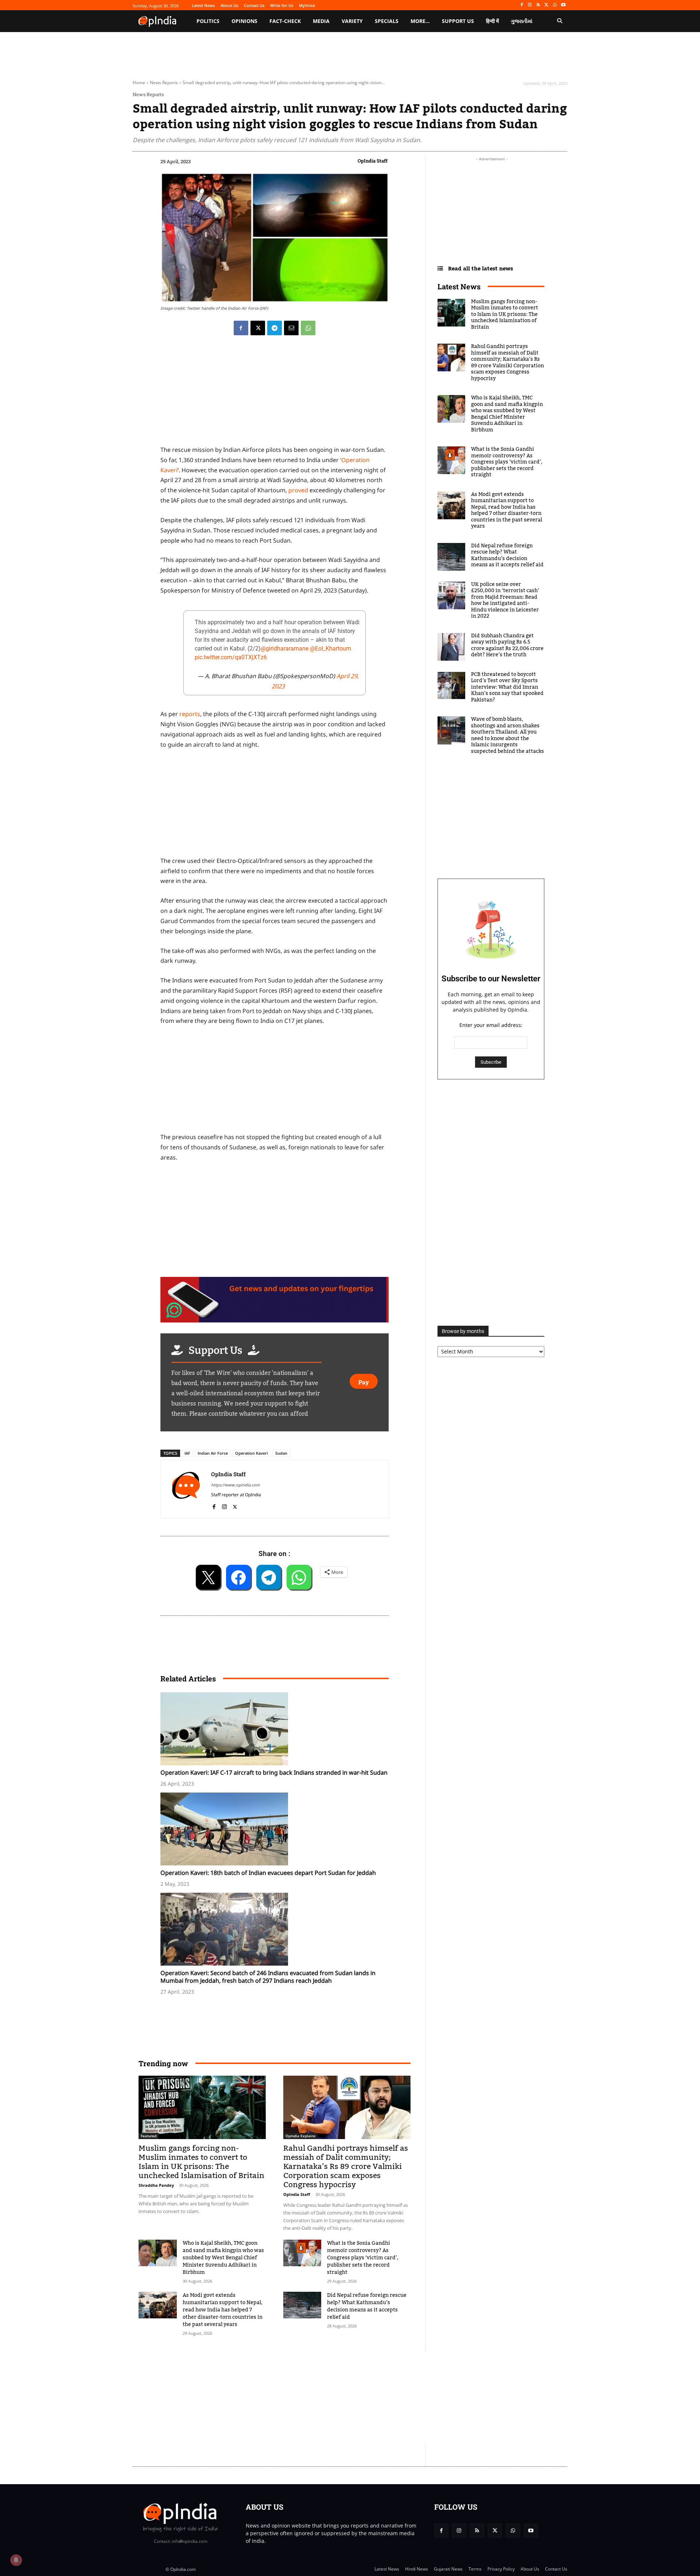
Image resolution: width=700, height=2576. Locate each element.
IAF (187, 1453)
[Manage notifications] (16, 2560)
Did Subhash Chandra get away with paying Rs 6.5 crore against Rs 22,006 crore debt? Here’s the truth (507, 646)
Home (139, 83)
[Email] (291, 328)
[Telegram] (275, 328)
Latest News (459, 286)
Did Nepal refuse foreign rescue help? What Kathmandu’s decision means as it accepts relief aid (367, 2306)
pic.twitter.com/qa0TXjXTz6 (231, 657)
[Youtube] (563, 5)
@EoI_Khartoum (330, 648)
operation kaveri (252, 1453)
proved (299, 490)
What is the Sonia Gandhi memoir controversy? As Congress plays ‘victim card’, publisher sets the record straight (363, 2258)
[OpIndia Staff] (186, 1489)
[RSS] (538, 5)
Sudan (281, 1453)
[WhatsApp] (555, 5)
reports (190, 714)
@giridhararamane (285, 648)
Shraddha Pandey (156, 2185)
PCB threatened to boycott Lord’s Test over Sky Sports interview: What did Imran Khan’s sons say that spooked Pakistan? (507, 687)
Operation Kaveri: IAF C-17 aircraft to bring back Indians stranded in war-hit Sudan (274, 1772)
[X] (547, 5)
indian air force (213, 1453)
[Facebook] (522, 5)
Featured (149, 2136)
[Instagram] (530, 5)
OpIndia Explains (300, 2136)
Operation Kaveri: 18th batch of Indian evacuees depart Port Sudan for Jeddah (268, 1873)
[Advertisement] (315, 2397)
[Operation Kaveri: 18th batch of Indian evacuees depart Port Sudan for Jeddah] (278, 1829)
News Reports (164, 83)
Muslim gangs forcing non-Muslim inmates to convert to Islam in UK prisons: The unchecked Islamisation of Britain (201, 2162)
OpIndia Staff (373, 161)
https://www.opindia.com (235, 1485)
